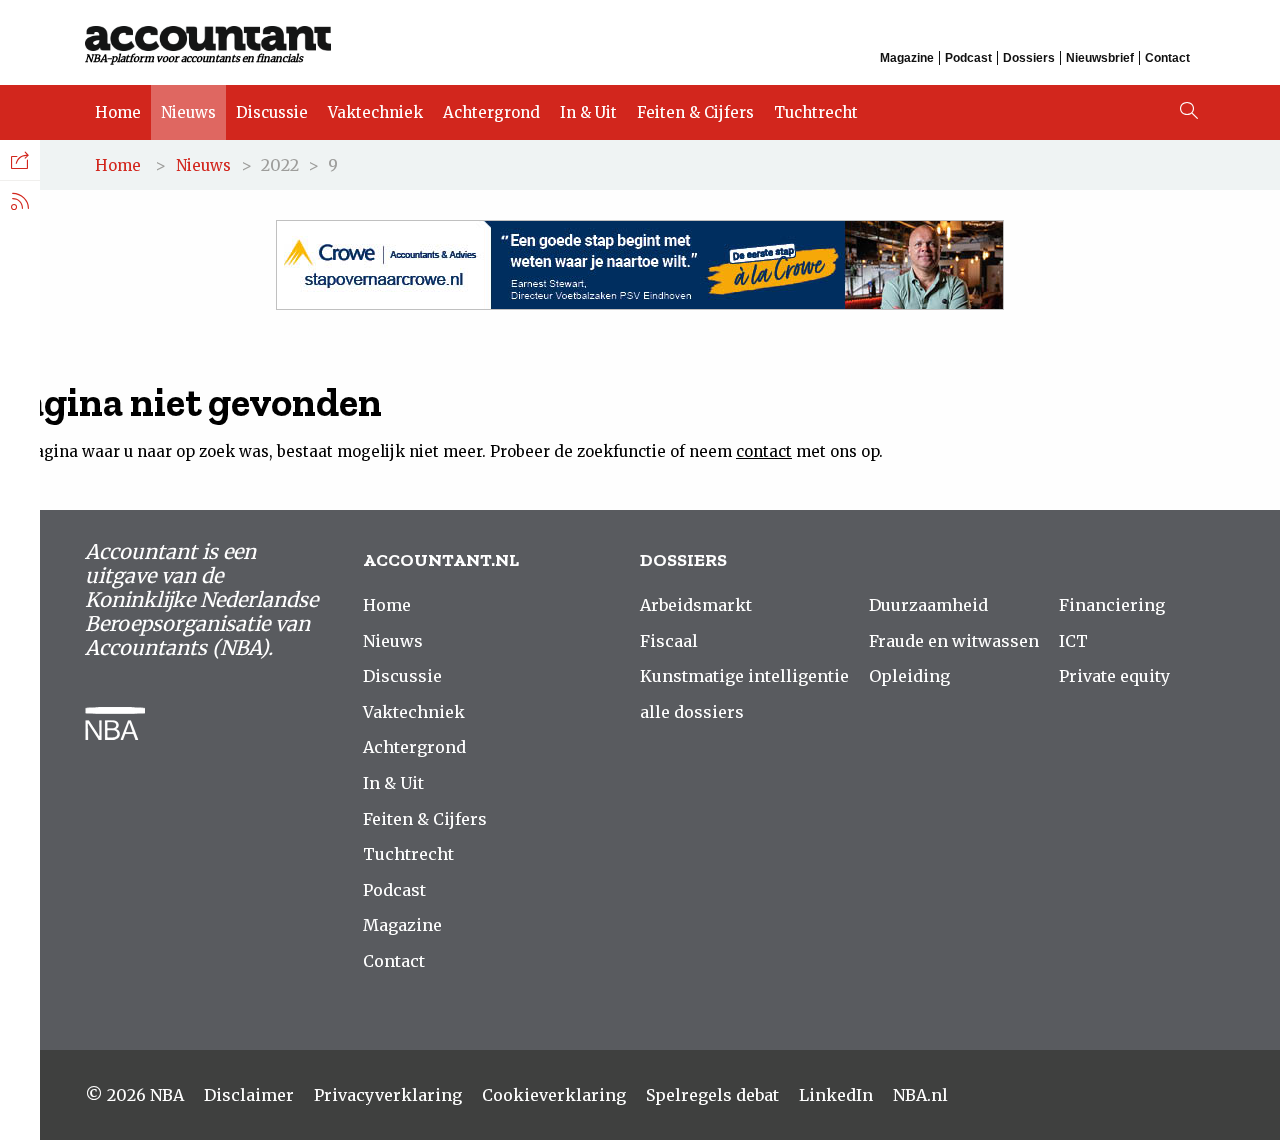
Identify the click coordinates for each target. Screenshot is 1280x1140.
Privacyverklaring (388, 1095)
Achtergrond (491, 112)
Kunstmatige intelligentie (744, 676)
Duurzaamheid (928, 605)
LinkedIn (836, 1095)
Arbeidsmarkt (696, 605)
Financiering (1112, 605)
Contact (1167, 58)
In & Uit (588, 112)
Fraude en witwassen (954, 641)
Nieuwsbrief (1100, 58)
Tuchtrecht (816, 112)
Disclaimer (249, 1095)
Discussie (272, 112)
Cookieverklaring (554, 1095)
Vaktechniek (375, 112)
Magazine (907, 58)
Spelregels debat (712, 1095)
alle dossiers (692, 712)
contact (764, 451)
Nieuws (188, 112)
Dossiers (1029, 58)
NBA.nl (920, 1095)
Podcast (968, 58)
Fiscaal (669, 641)
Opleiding (909, 676)
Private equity (1114, 676)
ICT (1073, 641)
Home (118, 112)
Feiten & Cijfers (695, 112)
